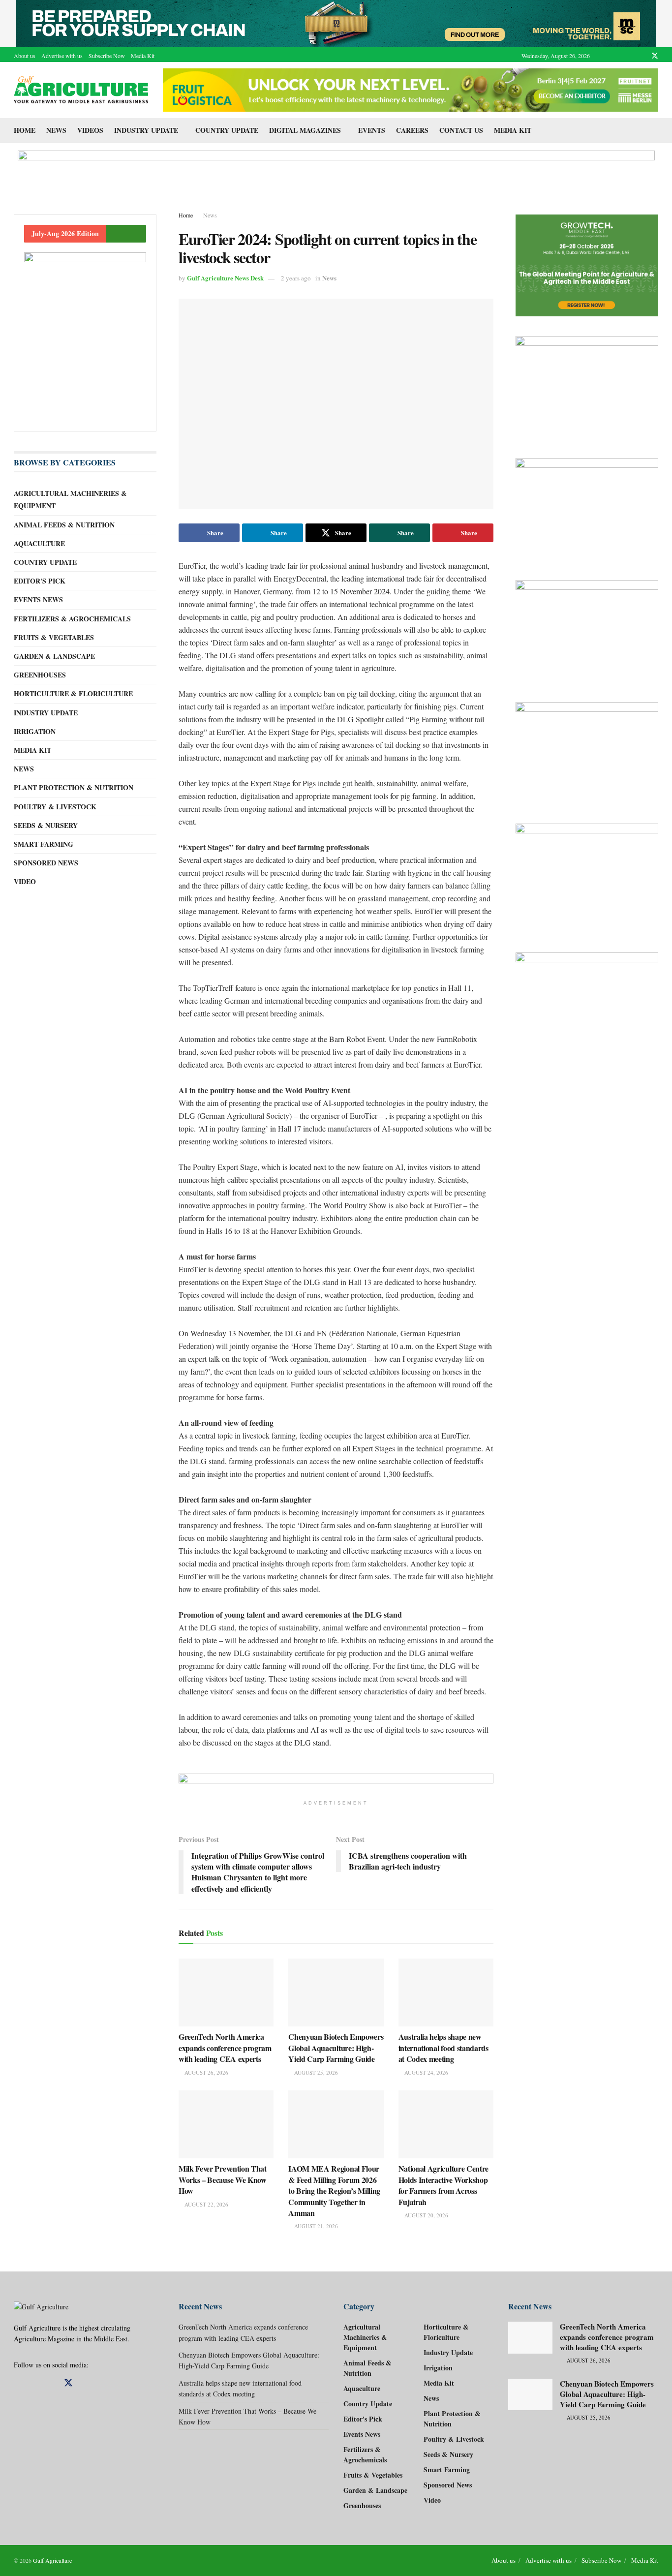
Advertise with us (62, 56)
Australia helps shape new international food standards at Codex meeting (443, 2048)
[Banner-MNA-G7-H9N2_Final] (587, 1004)
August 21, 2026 (315, 2226)
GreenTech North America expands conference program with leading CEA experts (225, 2048)
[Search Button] (655, 130)
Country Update (227, 130)
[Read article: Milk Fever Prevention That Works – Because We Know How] (226, 2124)
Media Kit (143, 56)
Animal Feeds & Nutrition (64, 525)
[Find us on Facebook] (617, 56)
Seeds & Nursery (46, 825)
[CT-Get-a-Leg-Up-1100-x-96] (336, 171)
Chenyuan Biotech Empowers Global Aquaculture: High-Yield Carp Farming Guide (336, 2048)
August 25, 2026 (315, 2072)
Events (372, 130)
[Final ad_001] (587, 878)
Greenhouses (40, 675)
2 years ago (296, 278)
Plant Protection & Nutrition (74, 787)
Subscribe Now (107, 56)
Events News (38, 599)
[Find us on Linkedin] (34, 2383)
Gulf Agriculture (52, 2560)
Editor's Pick (40, 581)
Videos (90, 130)
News (56, 130)
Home (25, 130)
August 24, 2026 (426, 2072)
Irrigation (35, 731)
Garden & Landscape (54, 656)
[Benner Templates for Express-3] (587, 266)
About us (25, 56)
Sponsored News (46, 863)
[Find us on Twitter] (655, 56)
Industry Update (146, 130)
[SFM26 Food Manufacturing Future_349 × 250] (587, 631)
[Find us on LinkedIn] (642, 56)
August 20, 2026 (426, 2215)
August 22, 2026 (206, 2204)
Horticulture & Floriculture (73, 693)
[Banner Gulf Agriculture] (587, 509)
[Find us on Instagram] (629, 56)
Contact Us (461, 130)
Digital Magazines (305, 130)
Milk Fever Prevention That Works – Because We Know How (223, 2179)
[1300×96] (336, 22)
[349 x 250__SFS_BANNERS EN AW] (587, 387)
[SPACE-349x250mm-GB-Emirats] (587, 753)
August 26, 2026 (206, 2072)
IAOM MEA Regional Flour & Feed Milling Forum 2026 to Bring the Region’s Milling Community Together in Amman (334, 2191)
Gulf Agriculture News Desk (225, 278)
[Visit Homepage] (81, 90)
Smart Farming (44, 844)
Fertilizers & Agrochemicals (72, 619)
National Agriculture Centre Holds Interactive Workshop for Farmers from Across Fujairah (443, 2185)
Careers (412, 130)
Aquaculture (39, 543)
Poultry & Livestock (55, 807)
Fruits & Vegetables (54, 637)
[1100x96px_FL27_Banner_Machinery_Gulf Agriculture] (411, 89)
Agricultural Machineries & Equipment (70, 499)
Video (25, 881)
